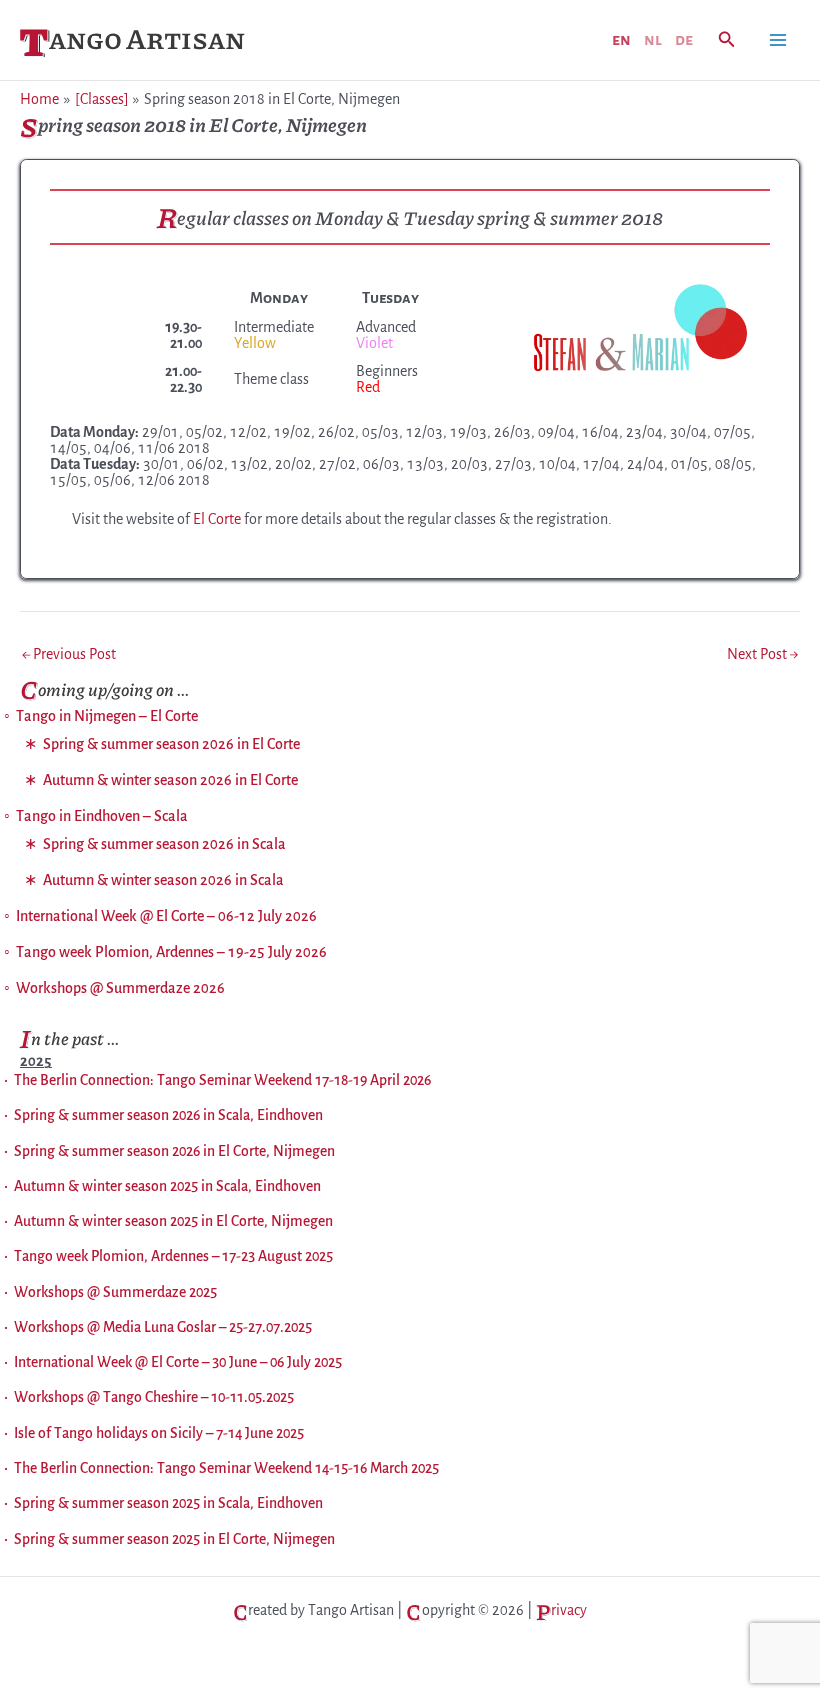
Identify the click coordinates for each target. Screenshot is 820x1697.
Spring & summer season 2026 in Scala (164, 844)
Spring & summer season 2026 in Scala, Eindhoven (168, 1115)
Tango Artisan (132, 37)
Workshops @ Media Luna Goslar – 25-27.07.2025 (163, 1327)
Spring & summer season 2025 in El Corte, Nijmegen (174, 1539)
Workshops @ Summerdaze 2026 (120, 988)
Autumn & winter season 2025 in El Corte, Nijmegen (173, 1221)
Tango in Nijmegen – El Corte (107, 716)
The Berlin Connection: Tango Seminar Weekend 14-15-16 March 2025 (226, 1468)
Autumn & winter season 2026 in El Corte (170, 780)
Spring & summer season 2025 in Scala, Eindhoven (168, 1503)
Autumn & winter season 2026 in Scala (163, 880)
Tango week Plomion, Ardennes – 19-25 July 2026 (171, 952)
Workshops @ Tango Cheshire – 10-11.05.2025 (154, 1397)
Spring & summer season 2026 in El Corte (171, 744)
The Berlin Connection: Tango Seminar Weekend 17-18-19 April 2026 (222, 1080)
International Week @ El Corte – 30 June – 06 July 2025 (178, 1362)
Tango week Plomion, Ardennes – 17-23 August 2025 (173, 1256)
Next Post (762, 654)
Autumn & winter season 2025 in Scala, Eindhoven (167, 1186)
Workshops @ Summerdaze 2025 (115, 1292)
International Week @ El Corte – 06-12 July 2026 (166, 916)
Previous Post (69, 654)
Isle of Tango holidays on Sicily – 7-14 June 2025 (159, 1433)
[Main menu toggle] (778, 40)
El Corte (217, 519)
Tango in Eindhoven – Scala (102, 816)
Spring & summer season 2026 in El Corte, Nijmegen (174, 1151)
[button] (727, 40)
